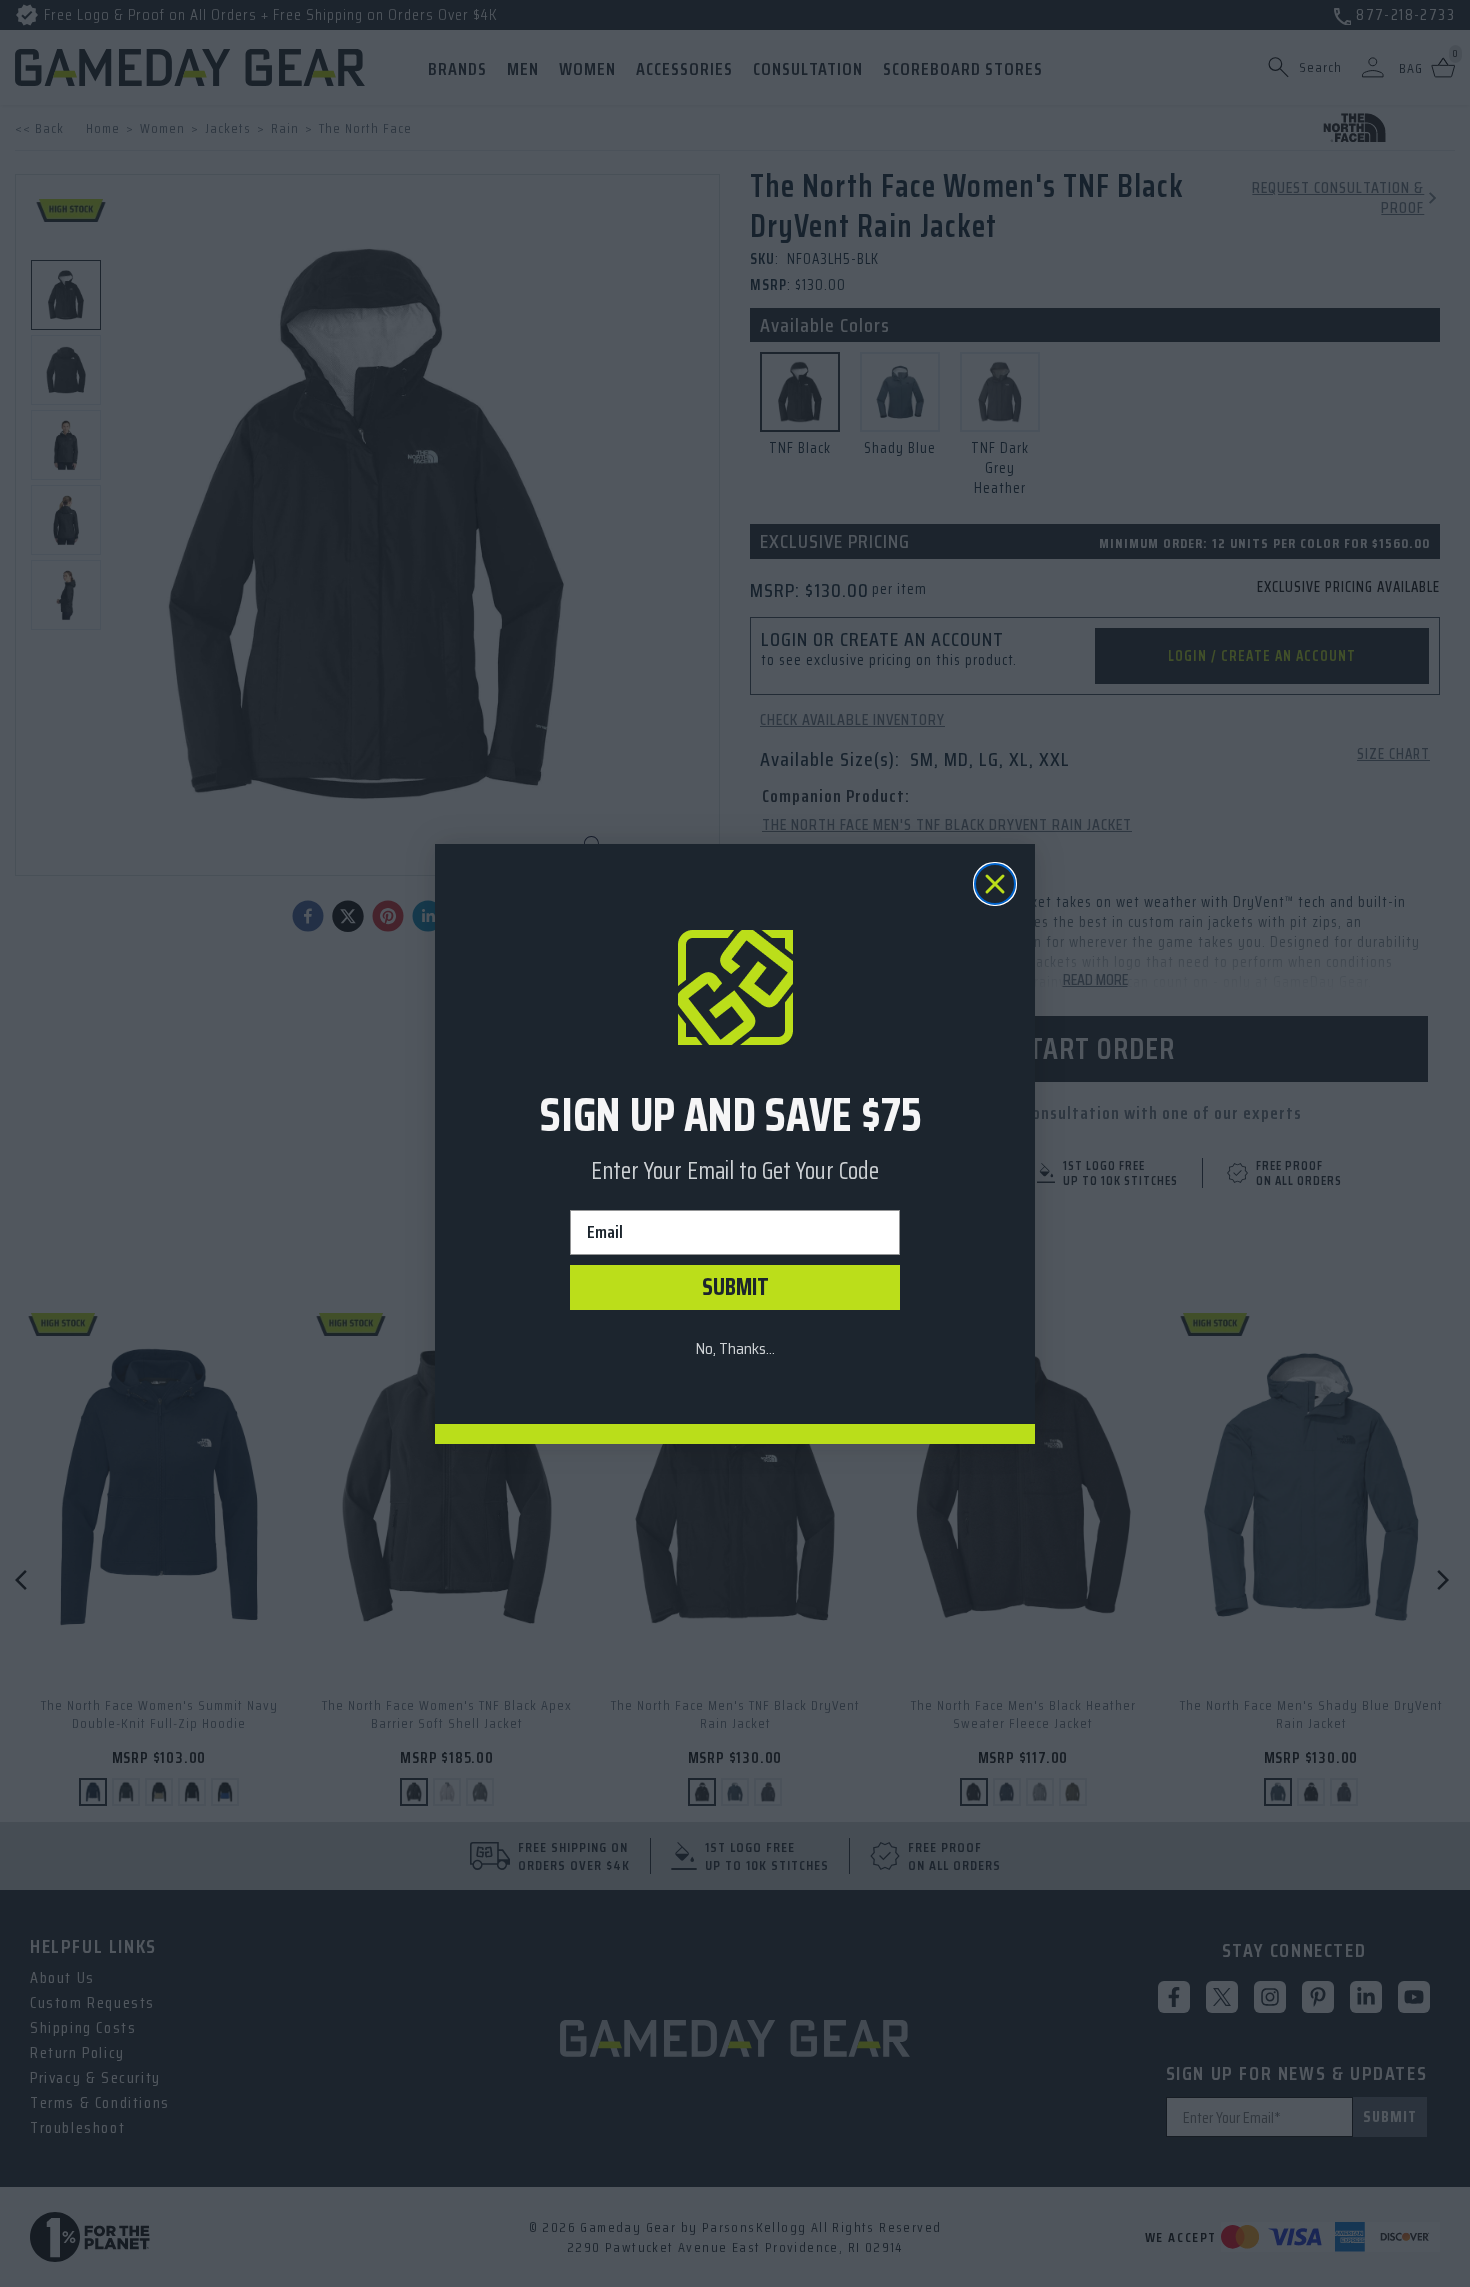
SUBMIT (735, 1287)
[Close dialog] (995, 884)
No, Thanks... (735, 1348)
